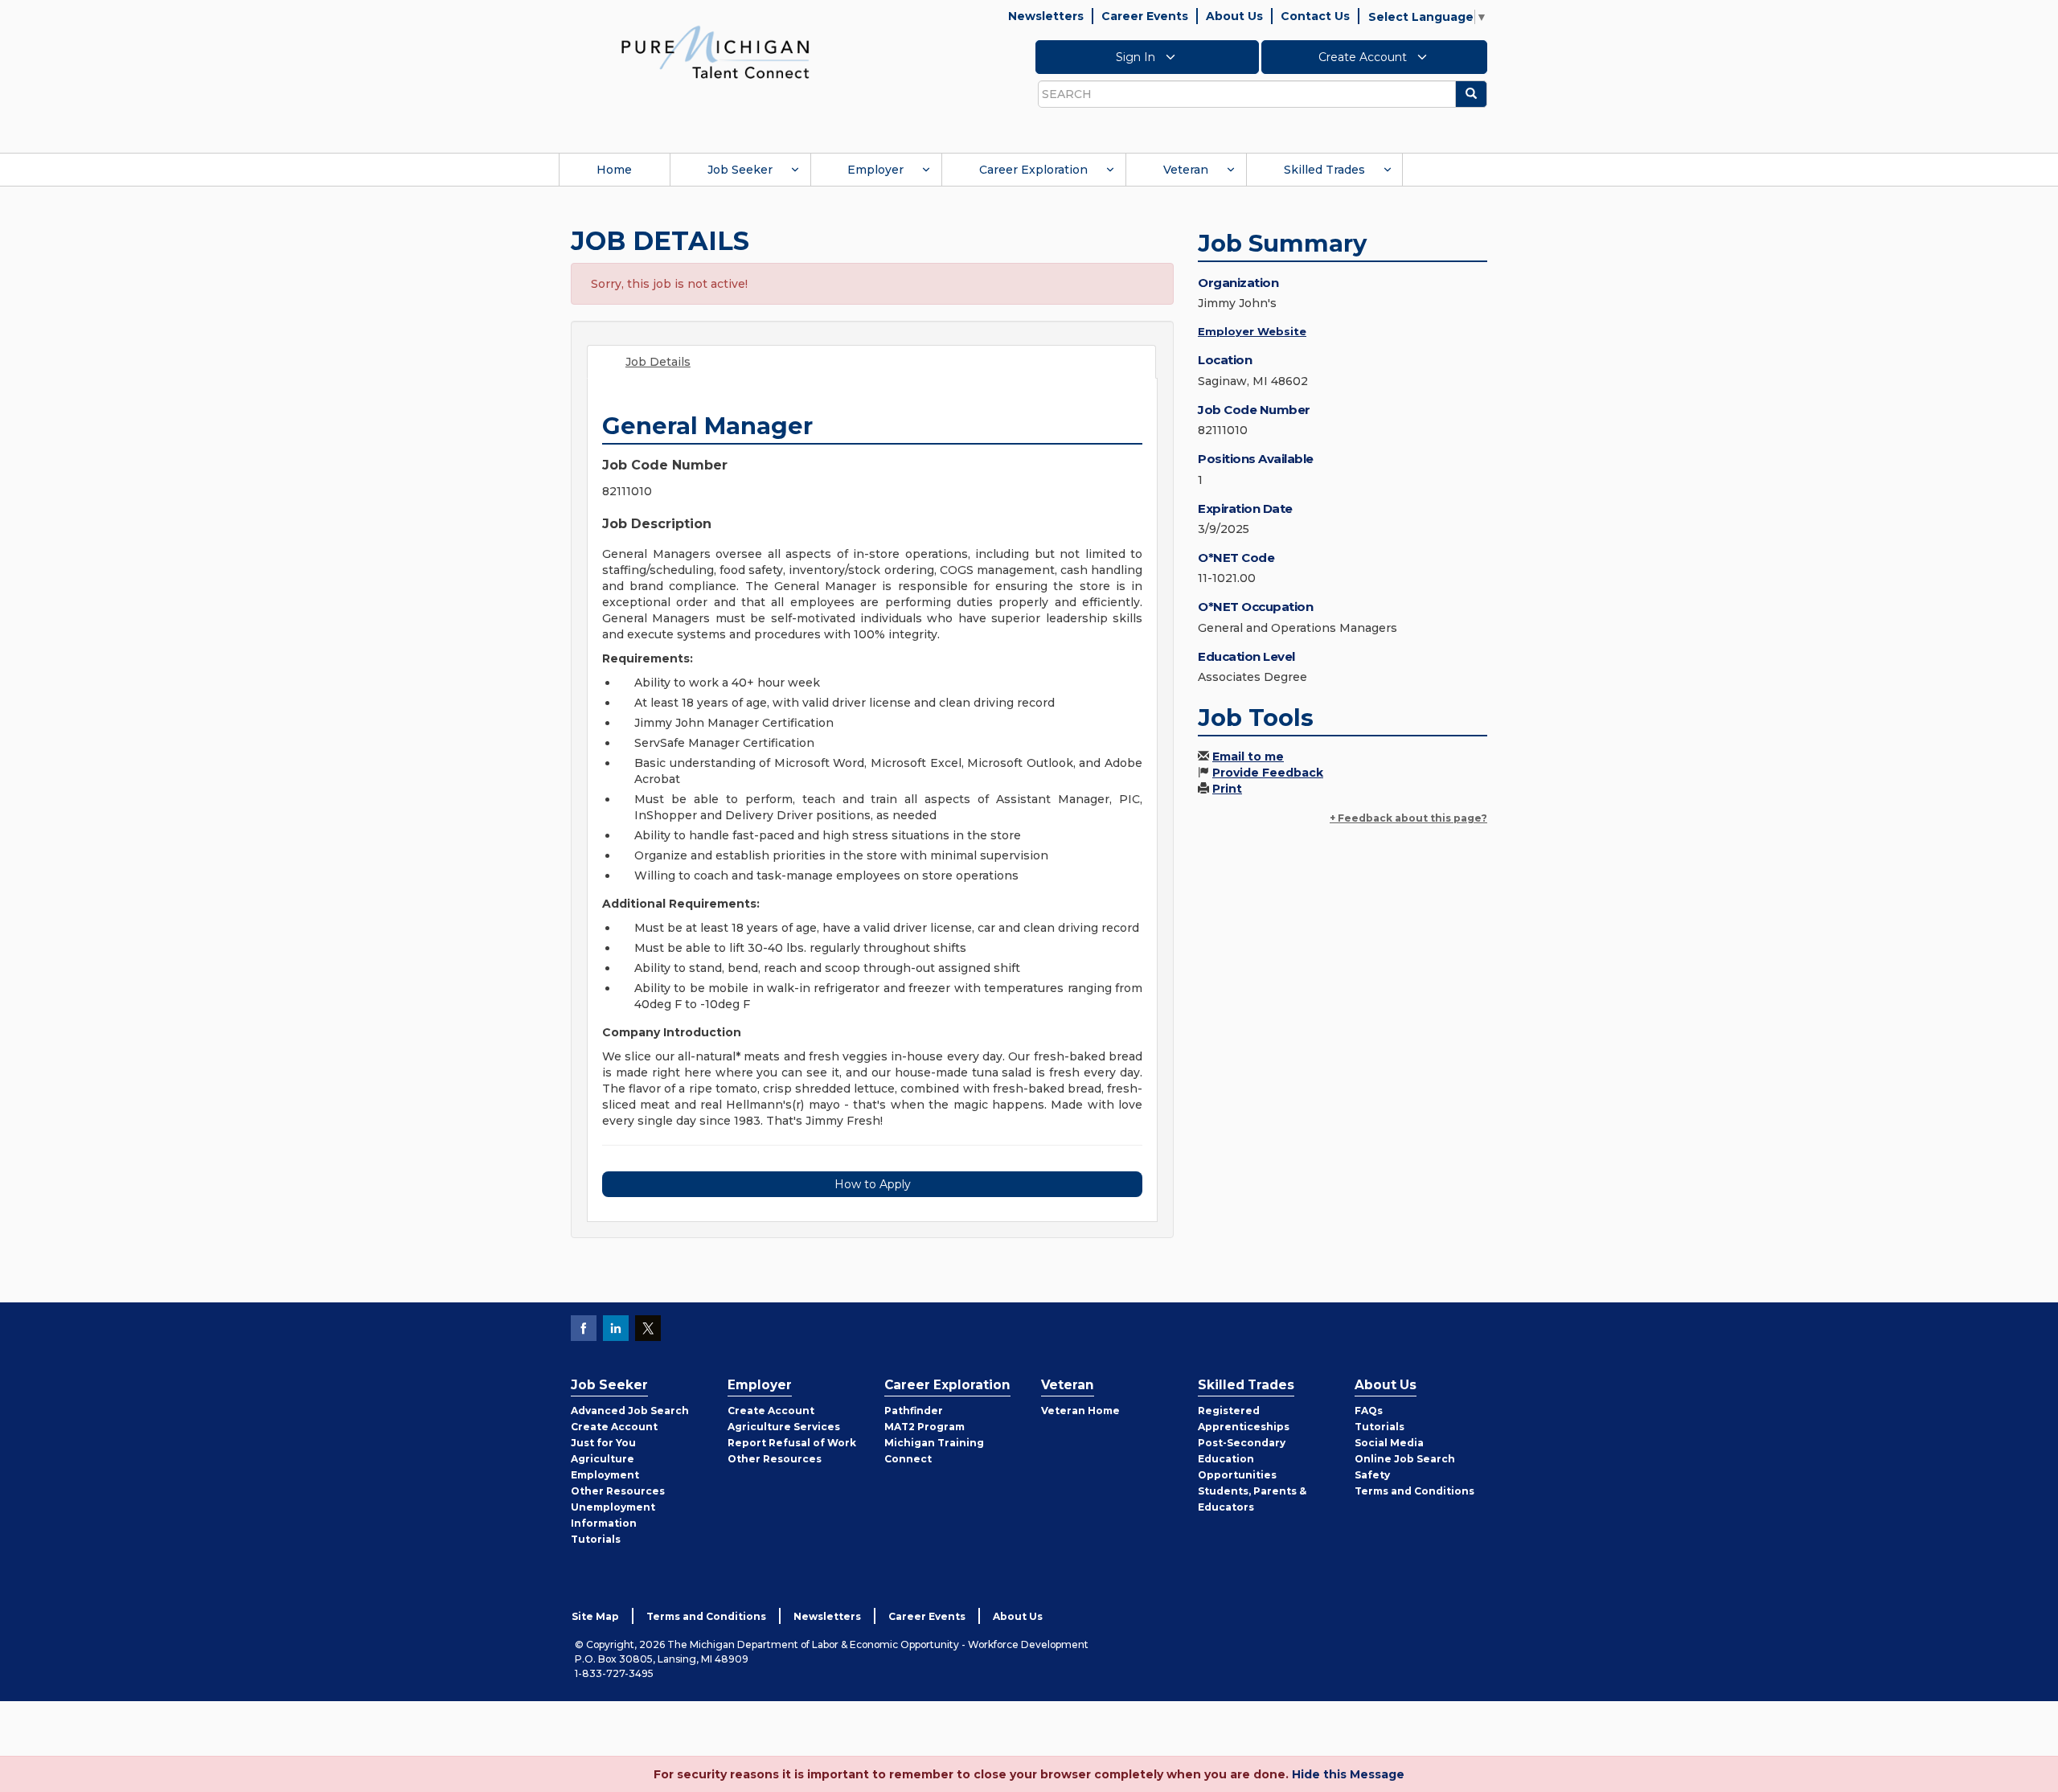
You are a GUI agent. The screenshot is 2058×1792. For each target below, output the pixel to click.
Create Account (1364, 57)
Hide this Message (1348, 1774)
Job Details (658, 362)
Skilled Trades (1324, 170)
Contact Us (1315, 16)
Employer (875, 170)
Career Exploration (1033, 170)
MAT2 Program (924, 1427)
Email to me (1248, 757)
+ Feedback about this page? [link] (1408, 818)
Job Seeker (740, 170)
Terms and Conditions (1414, 1491)
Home (614, 170)
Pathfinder (914, 1411)
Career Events (1145, 16)
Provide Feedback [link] (1268, 773)
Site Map (595, 1616)
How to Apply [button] (873, 1184)
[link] (715, 51)
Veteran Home (1080, 1411)
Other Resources (618, 1491)
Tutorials (596, 1539)
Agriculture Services (784, 1427)
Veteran (1186, 170)
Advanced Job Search (630, 1411)
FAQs (1369, 1411)
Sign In (1137, 57)
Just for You (603, 1443)
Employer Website (1252, 331)
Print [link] (1227, 789)
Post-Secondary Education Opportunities (1242, 1459)
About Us (1234, 16)
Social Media (1389, 1443)
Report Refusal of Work (792, 1443)
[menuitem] (614, 170)
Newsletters (1046, 16)
